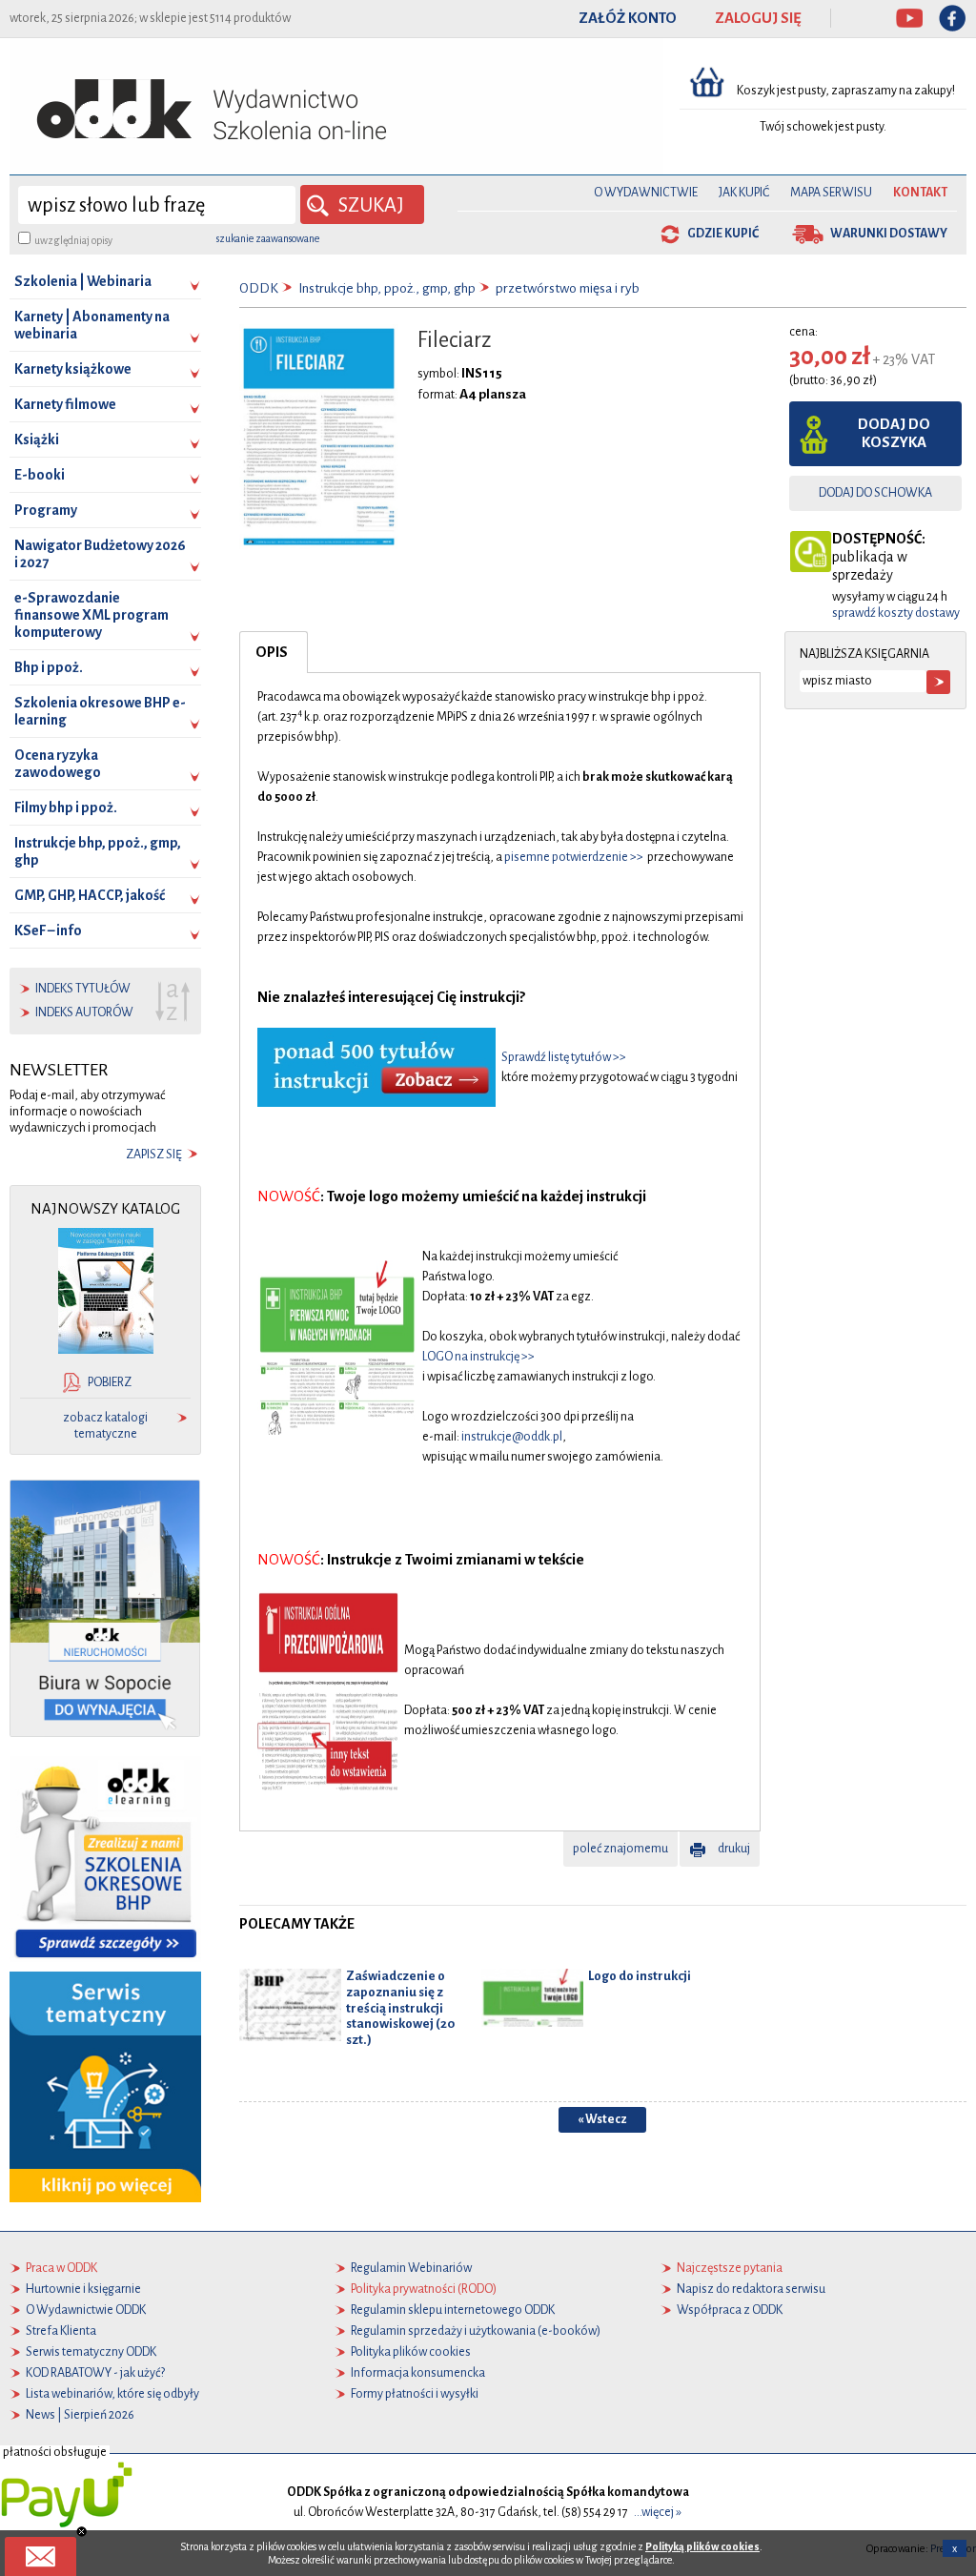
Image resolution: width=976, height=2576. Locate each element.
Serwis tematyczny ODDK (91, 2352)
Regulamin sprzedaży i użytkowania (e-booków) (476, 2331)
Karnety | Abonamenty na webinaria (92, 325)
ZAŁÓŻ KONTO (628, 18)
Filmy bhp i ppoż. (66, 808)
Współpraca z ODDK (730, 2310)
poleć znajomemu (620, 1849)
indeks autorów (84, 1012)
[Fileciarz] (319, 436)
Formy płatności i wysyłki (415, 2394)
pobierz (110, 1382)
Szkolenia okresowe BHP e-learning (100, 711)
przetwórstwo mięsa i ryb (568, 288)
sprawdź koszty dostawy (896, 613)
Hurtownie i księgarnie (83, 2289)
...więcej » (658, 2512)
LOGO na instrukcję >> (478, 1357)
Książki (37, 440)
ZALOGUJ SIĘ (758, 18)
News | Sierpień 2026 (80, 2415)
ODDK (259, 288)
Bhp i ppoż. (49, 667)
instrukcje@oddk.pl (512, 1437)
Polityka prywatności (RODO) (424, 2289)
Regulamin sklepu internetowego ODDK (453, 2310)
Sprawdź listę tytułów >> (564, 1057)
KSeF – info (48, 930)
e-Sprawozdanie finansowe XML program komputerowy (91, 615)
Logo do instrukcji (640, 1976)
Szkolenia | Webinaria (83, 281)
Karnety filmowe (65, 404)
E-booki (40, 475)
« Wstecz (602, 2119)
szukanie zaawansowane (268, 238)
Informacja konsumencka (418, 2373)
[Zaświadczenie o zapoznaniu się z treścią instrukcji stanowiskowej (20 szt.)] (290, 2004)
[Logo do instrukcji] (532, 1997)
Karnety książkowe (73, 369)
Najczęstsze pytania (730, 2268)
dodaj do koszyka (894, 433)
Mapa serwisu (831, 193)
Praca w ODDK (61, 2268)
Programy (46, 510)
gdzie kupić (723, 234)
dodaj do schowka (875, 493)
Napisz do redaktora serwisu (751, 2289)
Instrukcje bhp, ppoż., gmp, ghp (98, 851)
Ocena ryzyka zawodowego (58, 764)
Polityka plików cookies (411, 2352)
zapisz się (154, 1155)
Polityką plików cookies (702, 2546)
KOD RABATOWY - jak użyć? (95, 2373)
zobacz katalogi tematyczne (105, 1426)
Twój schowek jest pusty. (823, 127)
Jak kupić (744, 193)
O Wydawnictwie (646, 193)
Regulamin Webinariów (411, 2268)
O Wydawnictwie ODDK (86, 2310)
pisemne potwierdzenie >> (574, 857)
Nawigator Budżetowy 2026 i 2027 (100, 554)
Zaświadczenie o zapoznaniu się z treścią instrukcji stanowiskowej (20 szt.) (400, 2008)
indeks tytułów (83, 989)
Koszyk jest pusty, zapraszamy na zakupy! (847, 91)
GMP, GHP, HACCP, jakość (90, 895)
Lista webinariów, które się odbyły (112, 2394)
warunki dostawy (889, 234)
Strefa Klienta (61, 2331)
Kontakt (920, 193)
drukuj (734, 1849)
